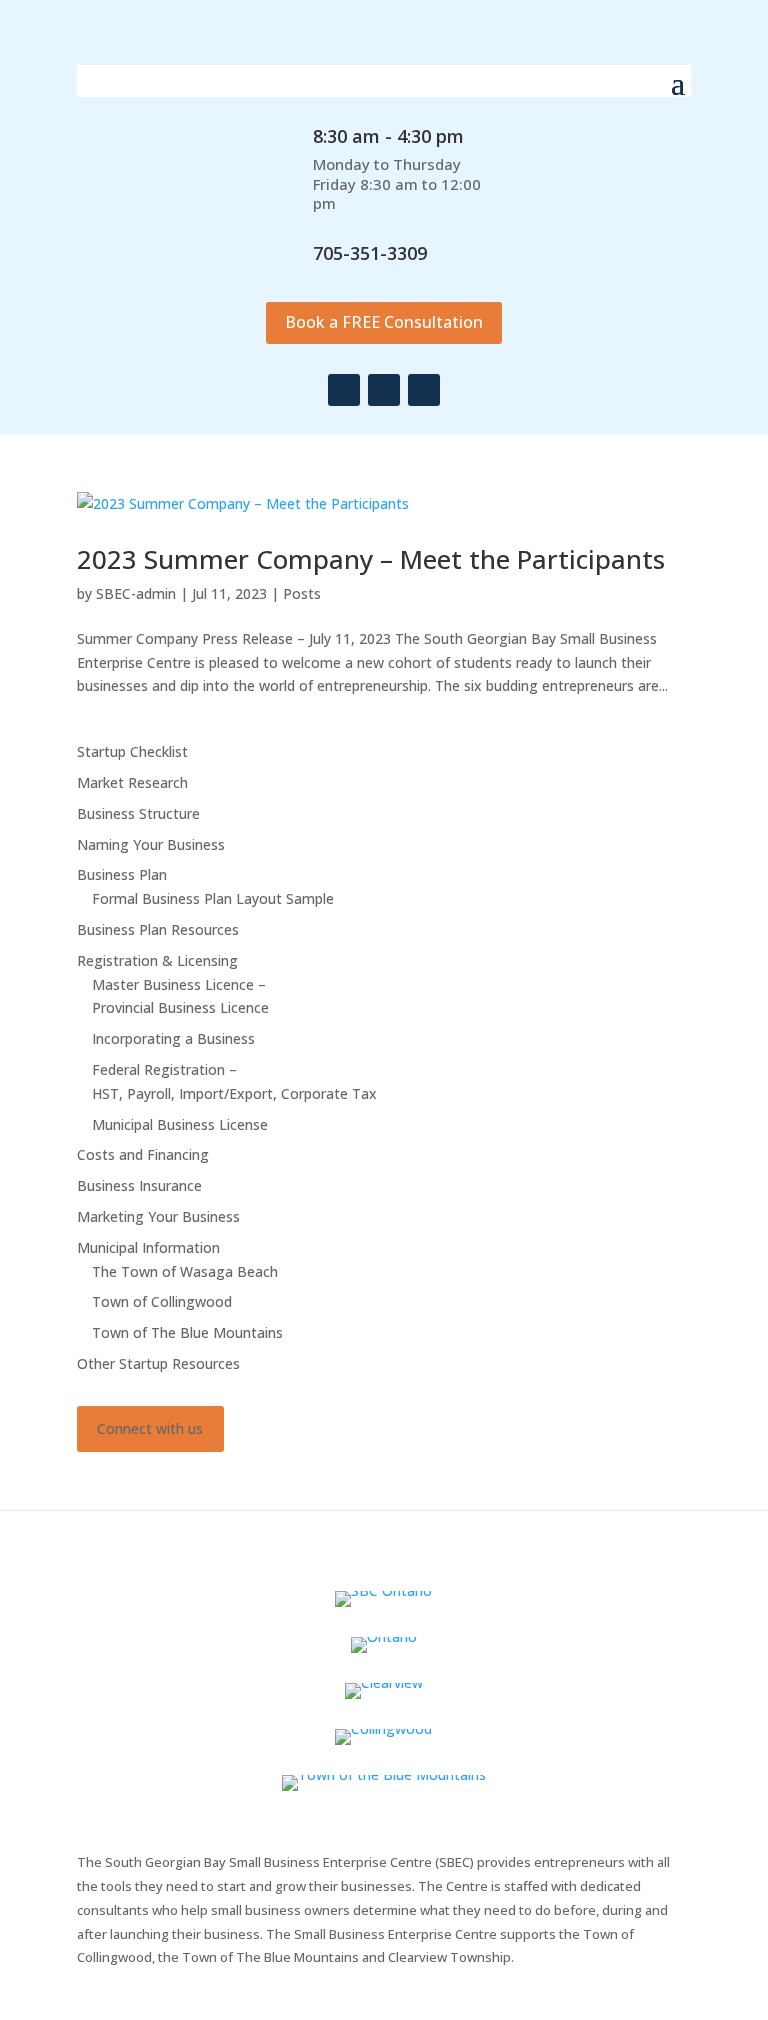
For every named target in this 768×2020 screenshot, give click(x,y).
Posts (302, 593)
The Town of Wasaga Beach (185, 1271)
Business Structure (138, 813)
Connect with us (150, 1428)
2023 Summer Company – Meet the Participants (371, 559)
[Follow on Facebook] (344, 390)
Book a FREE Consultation (384, 322)
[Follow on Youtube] (424, 390)
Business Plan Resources (158, 929)
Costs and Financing (143, 1154)
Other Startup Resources (158, 1363)
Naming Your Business (151, 844)
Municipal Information (148, 1247)
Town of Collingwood (162, 1301)
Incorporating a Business (173, 1038)
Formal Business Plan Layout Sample (213, 898)
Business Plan (122, 874)
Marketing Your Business (158, 1216)
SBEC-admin (136, 593)
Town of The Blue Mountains (187, 1332)
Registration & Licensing (157, 960)
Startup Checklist (132, 751)
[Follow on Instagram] (384, 390)
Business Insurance (139, 1185)
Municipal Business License (180, 1124)
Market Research (132, 782)
